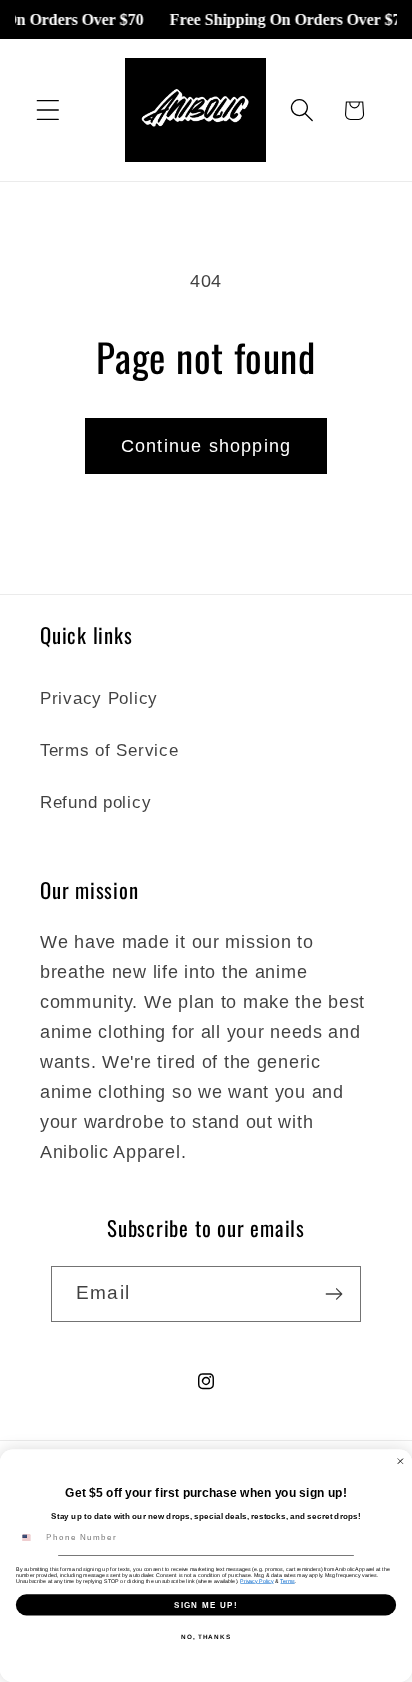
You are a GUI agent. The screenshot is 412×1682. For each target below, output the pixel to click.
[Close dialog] (400, 1461)
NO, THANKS (206, 1636)
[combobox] (28, 1538)
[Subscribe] (333, 1294)
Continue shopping (206, 446)
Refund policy (95, 802)
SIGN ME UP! (206, 1604)
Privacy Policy (99, 698)
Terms (287, 1581)
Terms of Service (109, 750)
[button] (48, 110)
